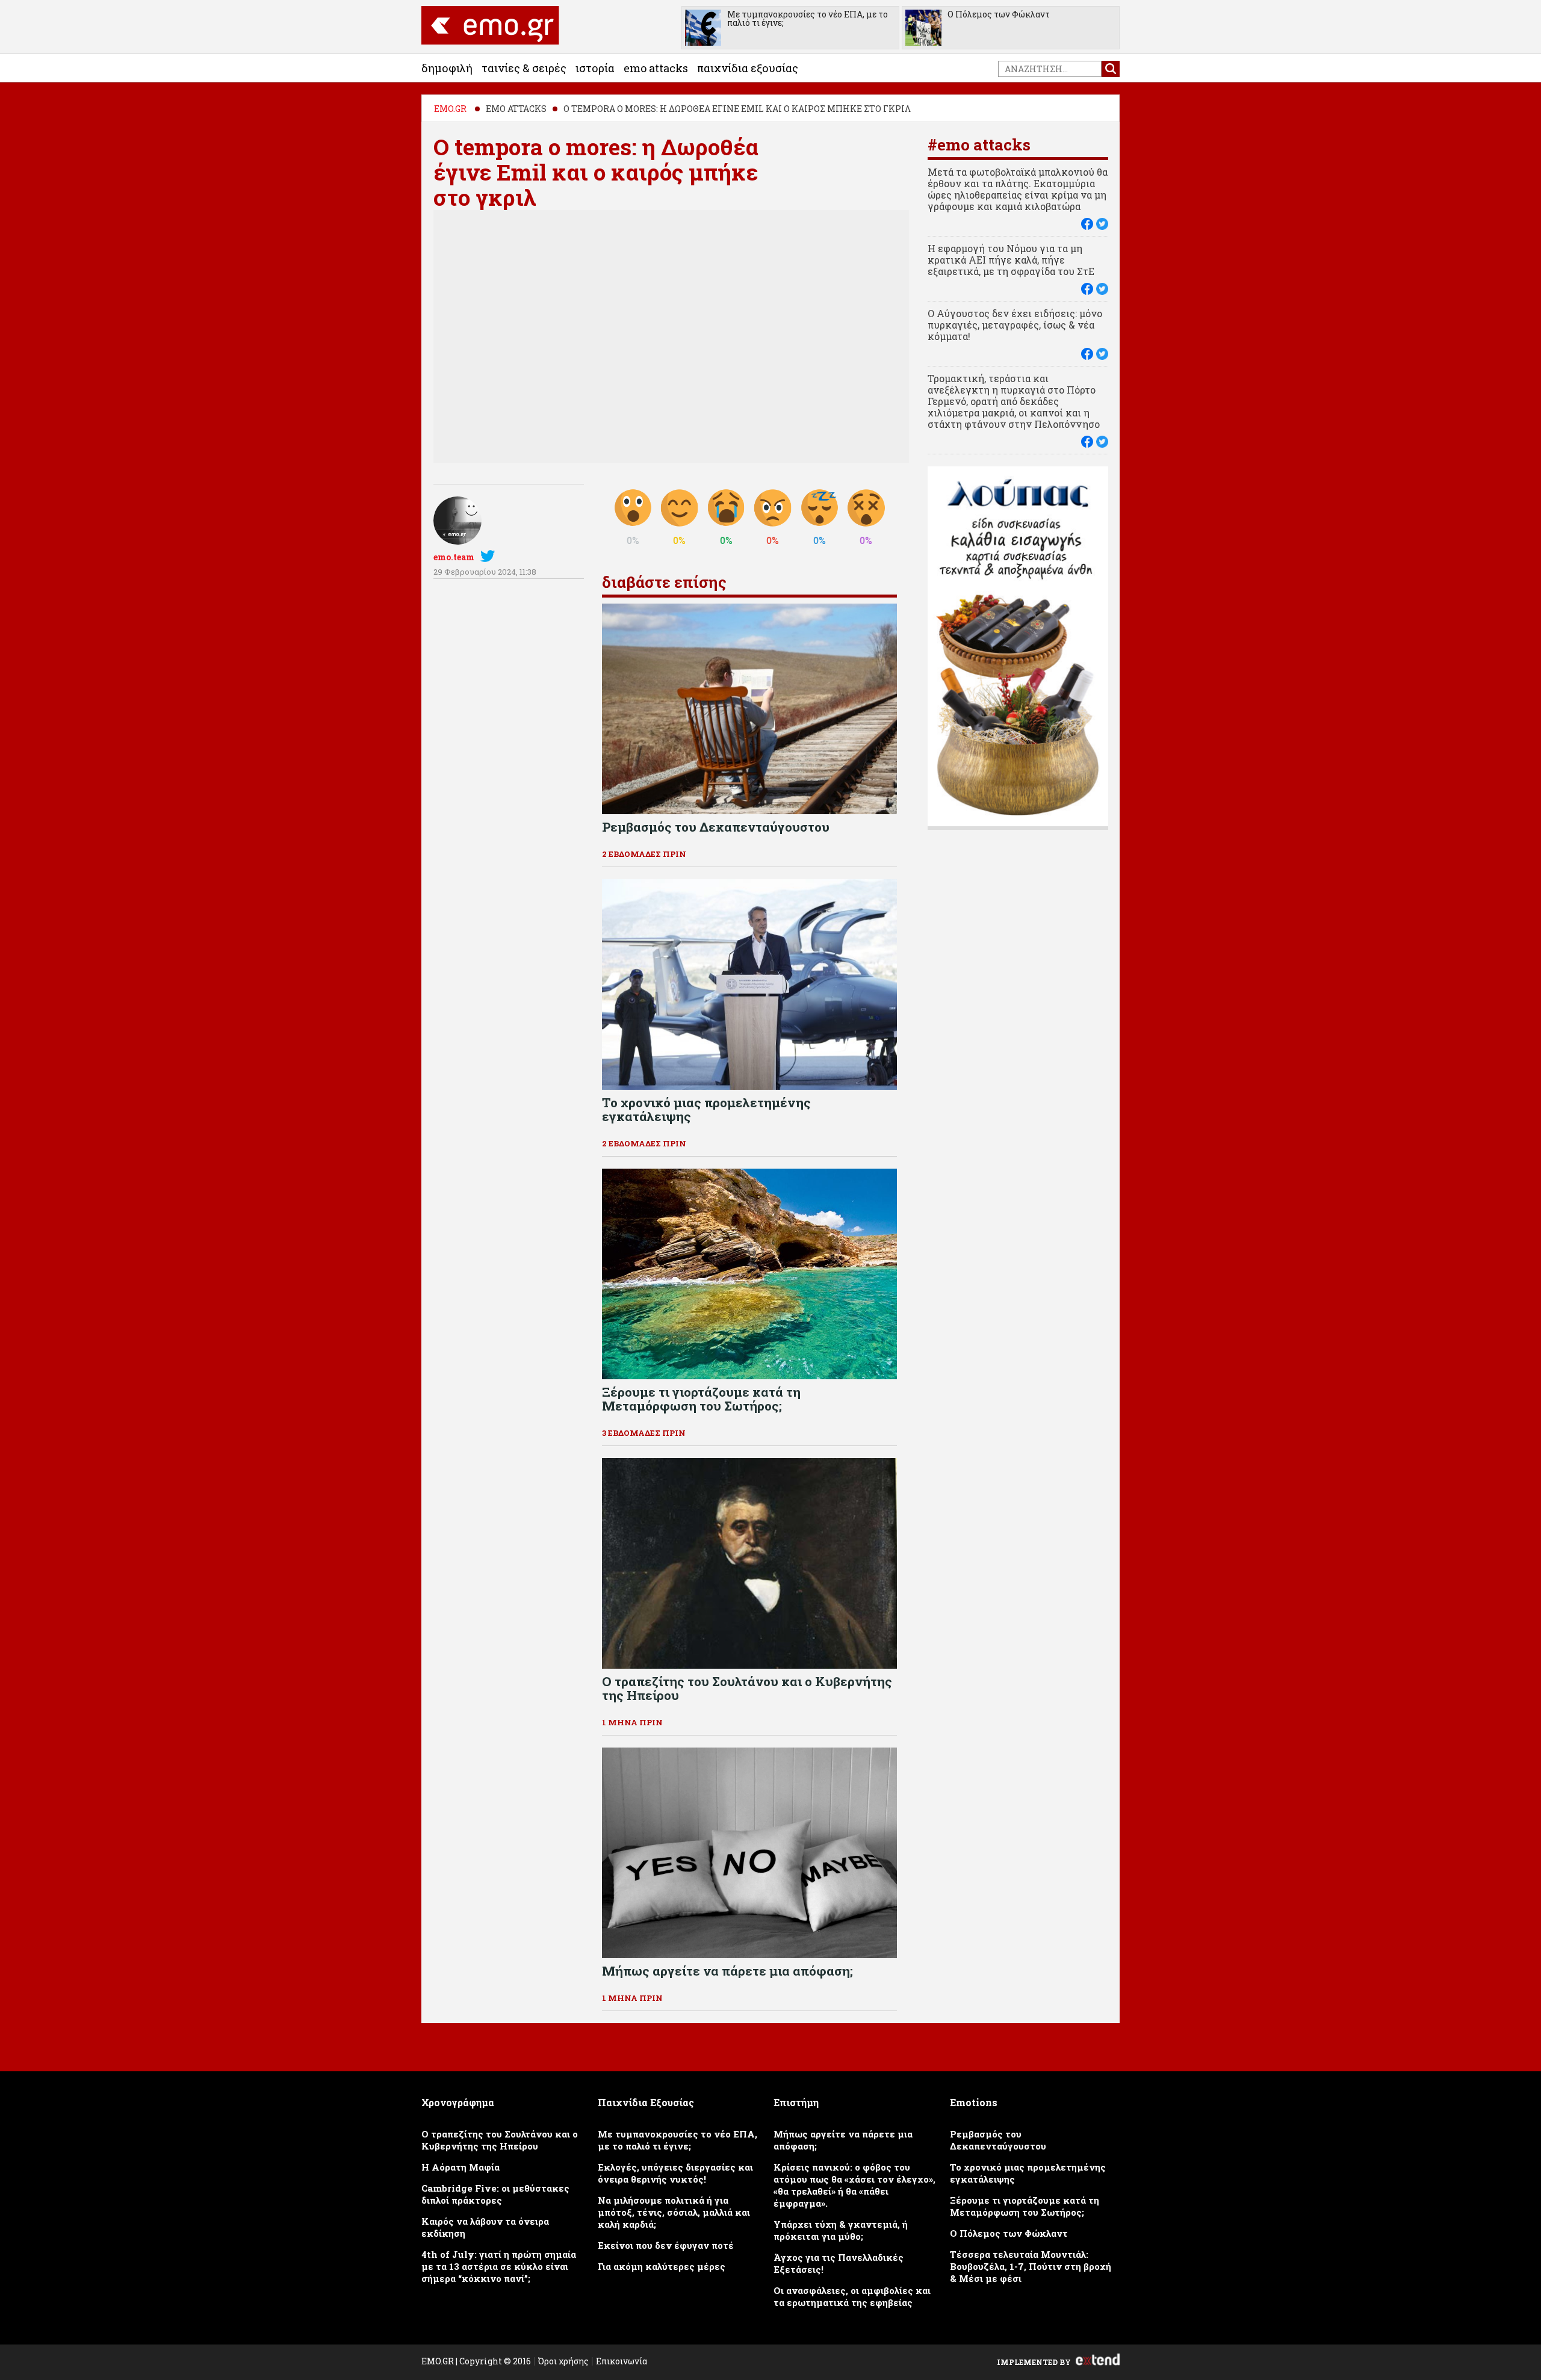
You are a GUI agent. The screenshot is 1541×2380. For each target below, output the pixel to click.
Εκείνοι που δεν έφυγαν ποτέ (666, 2245)
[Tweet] (1102, 224)
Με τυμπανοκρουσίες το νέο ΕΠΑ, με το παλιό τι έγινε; (808, 18)
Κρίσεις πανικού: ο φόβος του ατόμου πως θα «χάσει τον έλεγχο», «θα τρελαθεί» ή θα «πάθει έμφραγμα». (854, 2185)
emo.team (454, 557)
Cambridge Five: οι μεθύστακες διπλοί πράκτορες (495, 2194)
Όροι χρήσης (563, 2361)
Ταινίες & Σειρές (524, 68)
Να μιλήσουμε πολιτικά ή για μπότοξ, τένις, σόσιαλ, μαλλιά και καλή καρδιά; (674, 2212)
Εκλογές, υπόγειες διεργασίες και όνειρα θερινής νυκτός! (675, 2173)
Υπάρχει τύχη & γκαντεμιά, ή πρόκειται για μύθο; (841, 2230)
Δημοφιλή (447, 68)
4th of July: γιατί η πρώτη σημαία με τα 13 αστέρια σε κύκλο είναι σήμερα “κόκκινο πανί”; (499, 2266)
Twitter (490, 556)
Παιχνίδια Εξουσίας (748, 68)
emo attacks (656, 68)
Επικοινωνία (622, 2361)
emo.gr (450, 109)
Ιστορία (595, 68)
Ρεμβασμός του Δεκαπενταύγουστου (998, 2140)
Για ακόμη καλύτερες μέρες (662, 2266)
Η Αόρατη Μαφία (460, 2167)
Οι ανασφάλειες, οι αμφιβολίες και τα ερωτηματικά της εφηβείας (852, 2296)
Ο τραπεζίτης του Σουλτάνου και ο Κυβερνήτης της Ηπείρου (500, 2140)
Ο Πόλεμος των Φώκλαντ (999, 14)
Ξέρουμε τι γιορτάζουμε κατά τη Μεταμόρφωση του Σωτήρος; (1025, 2206)
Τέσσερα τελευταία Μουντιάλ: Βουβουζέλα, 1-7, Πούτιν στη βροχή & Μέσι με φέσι (1031, 2266)
